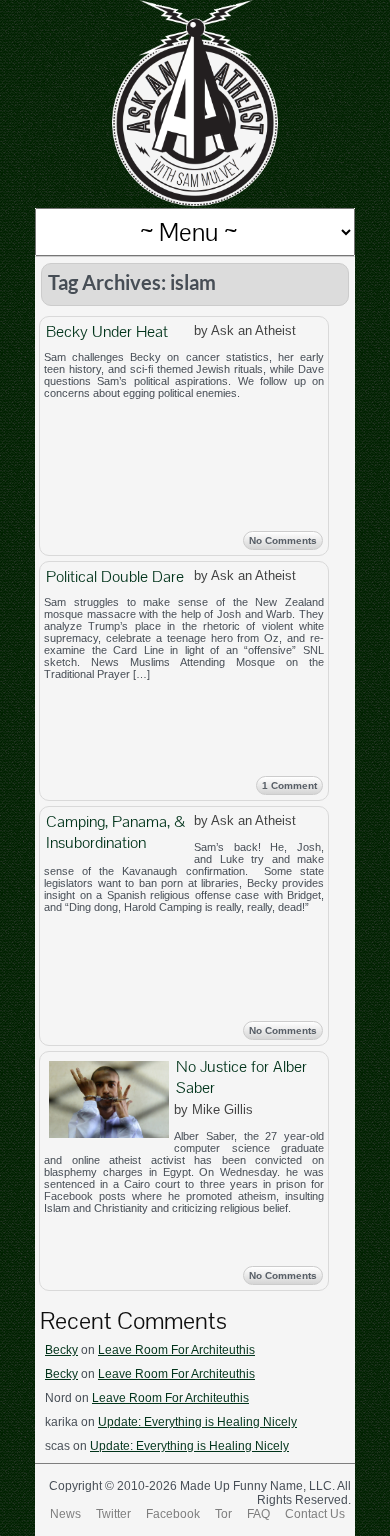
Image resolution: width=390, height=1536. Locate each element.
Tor (223, 1514)
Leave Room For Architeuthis (176, 1350)
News (65, 1514)
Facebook (173, 1514)
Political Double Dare (115, 576)
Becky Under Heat (107, 331)
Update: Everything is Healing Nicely (197, 1422)
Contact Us (315, 1514)
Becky (61, 1350)
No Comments (283, 540)
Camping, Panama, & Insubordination (115, 832)
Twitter (113, 1514)
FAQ (258, 1514)
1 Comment (289, 785)
